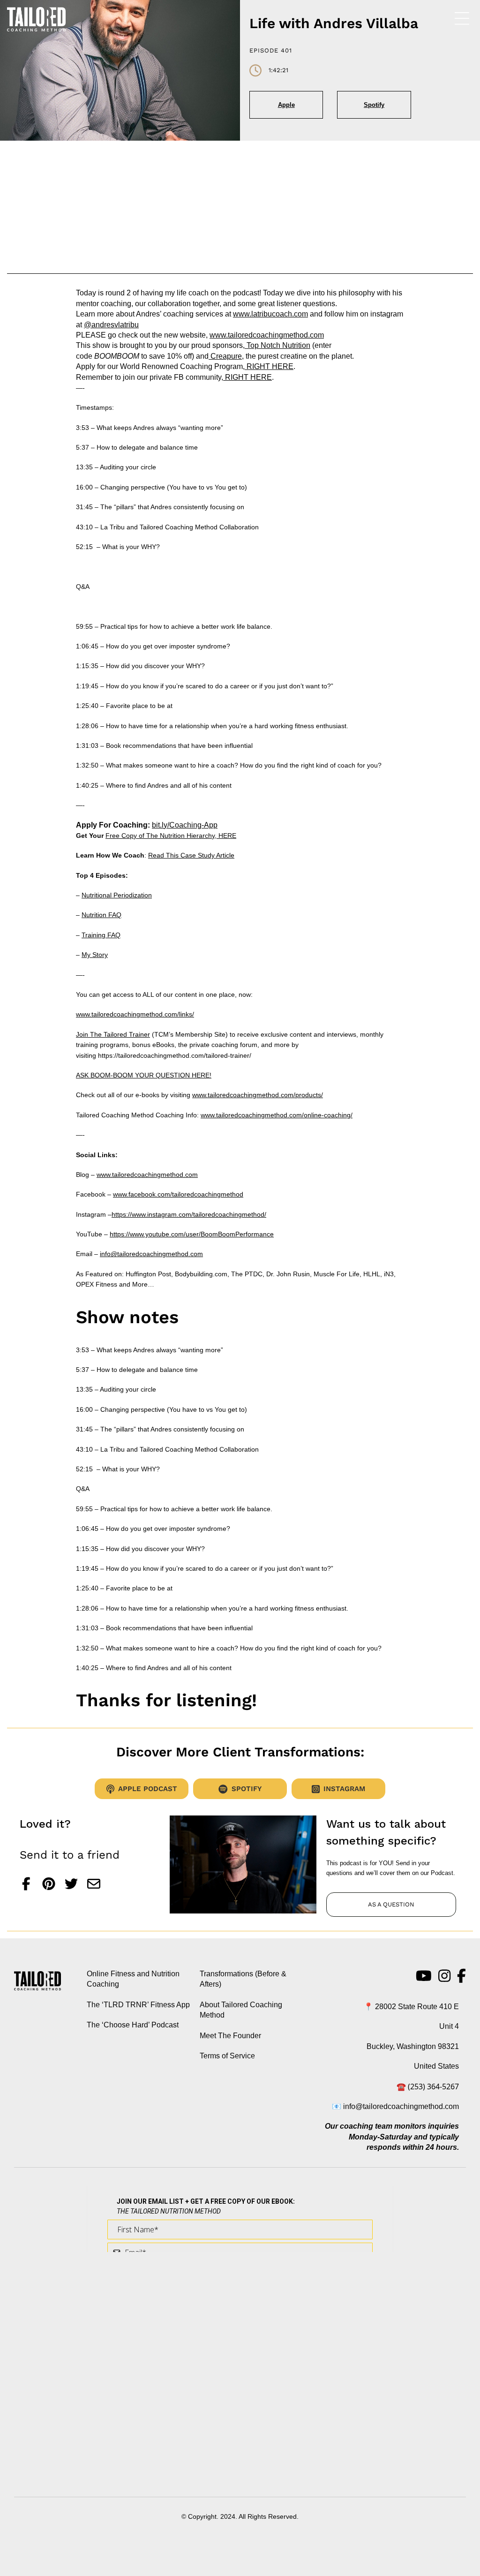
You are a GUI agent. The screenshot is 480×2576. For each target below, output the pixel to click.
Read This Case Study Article (191, 855)
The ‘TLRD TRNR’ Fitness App (138, 2005)
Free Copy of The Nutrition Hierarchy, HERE (171, 836)
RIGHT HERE (269, 366)
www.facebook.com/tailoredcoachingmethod (178, 1194)
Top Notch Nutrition (277, 345)
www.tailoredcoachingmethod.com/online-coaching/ (277, 1115)
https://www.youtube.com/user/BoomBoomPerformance (192, 1234)
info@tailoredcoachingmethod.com (151, 1254)
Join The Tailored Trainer (113, 1034)
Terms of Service (227, 2056)
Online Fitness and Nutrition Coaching (133, 1979)
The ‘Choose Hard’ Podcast (133, 2025)
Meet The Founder (230, 2035)
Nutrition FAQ (101, 915)
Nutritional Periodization (117, 895)
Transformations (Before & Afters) (243, 1979)
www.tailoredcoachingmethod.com (267, 335)
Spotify (374, 105)
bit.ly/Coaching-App (185, 825)
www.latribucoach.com (270, 314)
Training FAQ (101, 935)
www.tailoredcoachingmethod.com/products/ (258, 1095)
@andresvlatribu (111, 325)
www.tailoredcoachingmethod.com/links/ (135, 1014)
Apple (286, 105)
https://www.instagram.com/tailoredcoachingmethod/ (189, 1214)
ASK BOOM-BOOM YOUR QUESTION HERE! (144, 1075)
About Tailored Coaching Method (241, 2010)
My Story (95, 955)
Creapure (225, 356)
